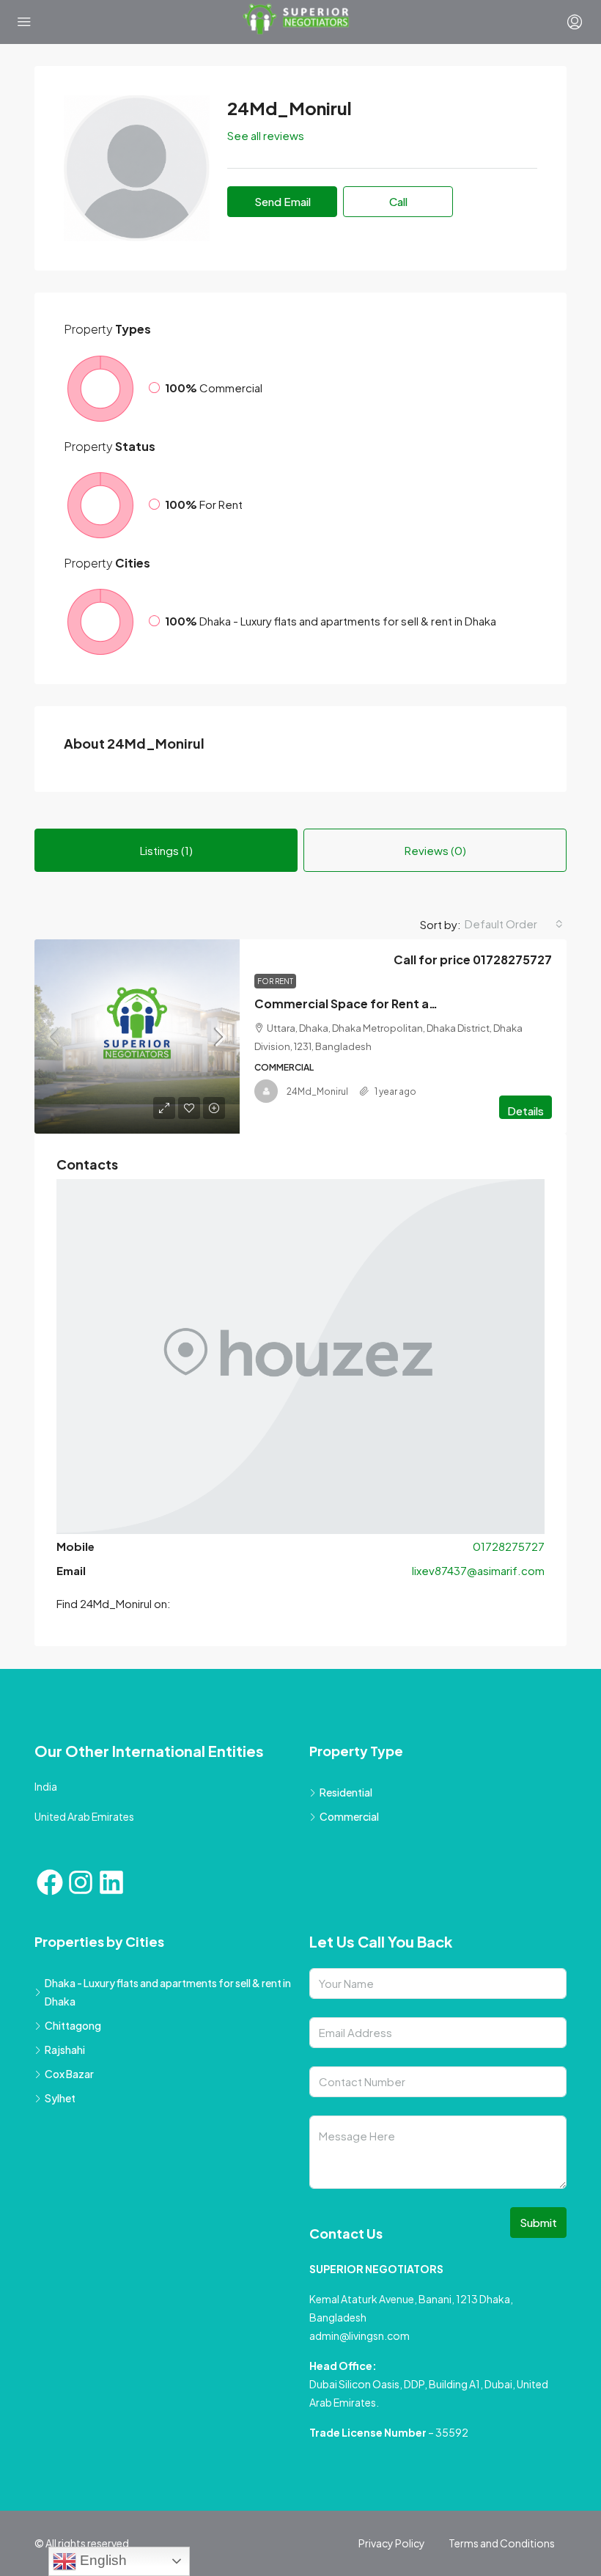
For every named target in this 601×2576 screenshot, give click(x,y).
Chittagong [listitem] (73, 2025)
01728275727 (509, 1546)
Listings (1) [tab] (166, 850)
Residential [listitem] (346, 1792)
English (102, 2560)
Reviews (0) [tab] (435, 850)
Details (526, 1111)
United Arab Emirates (84, 1816)
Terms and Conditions (502, 2543)
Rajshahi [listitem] (65, 2050)
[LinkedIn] (111, 1882)
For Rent (275, 981)
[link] (137, 1036)
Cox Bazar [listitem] (69, 2074)
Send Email (283, 201)
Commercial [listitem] (349, 1816)
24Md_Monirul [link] (317, 1091)
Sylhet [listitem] (60, 2098)
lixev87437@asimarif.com (478, 1570)
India (46, 1786)
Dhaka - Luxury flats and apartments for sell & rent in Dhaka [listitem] (168, 1992)
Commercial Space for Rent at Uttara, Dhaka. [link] (390, 1003)
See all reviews (266, 135)
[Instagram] (81, 1882)
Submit (538, 2222)
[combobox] (514, 924)
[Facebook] (50, 1882)
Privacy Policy (392, 2543)
